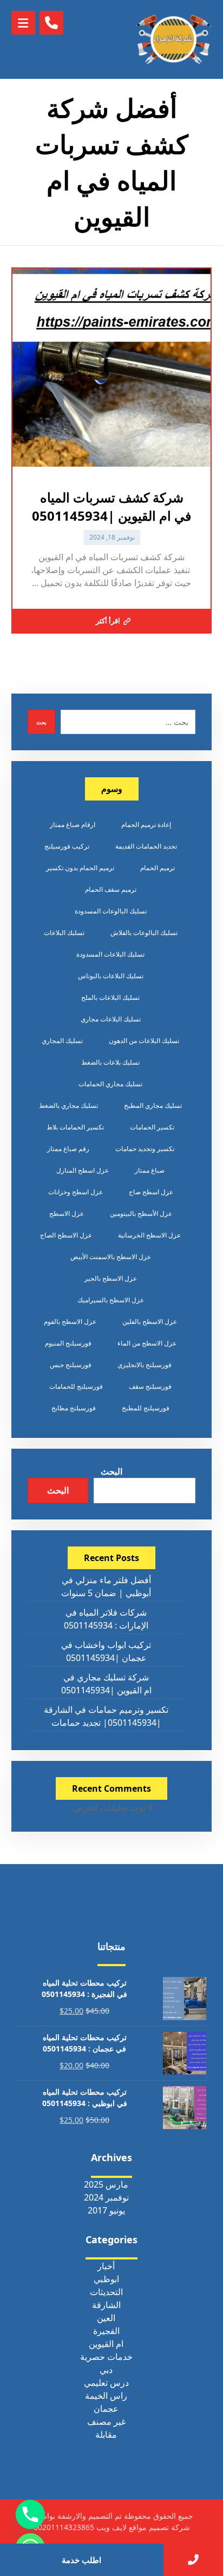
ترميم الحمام (158, 868)
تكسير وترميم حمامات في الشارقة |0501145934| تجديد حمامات (106, 1716)
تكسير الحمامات (152, 1127)
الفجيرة (106, 2331)
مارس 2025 (106, 2184)
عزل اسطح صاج (151, 1192)
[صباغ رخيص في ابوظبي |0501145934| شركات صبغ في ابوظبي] (174, 39)
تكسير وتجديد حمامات (145, 1149)
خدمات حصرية (106, 2357)
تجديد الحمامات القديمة (146, 846)
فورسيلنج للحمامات (76, 1386)
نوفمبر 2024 (106, 2197)
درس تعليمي (106, 2383)
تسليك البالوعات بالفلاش (144, 933)
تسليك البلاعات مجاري (111, 1019)
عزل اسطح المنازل (83, 1170)
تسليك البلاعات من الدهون (144, 1041)
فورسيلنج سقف (150, 1386)
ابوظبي (106, 2279)
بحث (41, 722)
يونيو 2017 (106, 2210)
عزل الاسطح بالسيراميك (111, 1300)
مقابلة (106, 2434)
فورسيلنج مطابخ (74, 1408)
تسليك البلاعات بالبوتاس (111, 976)
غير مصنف (106, 2422)
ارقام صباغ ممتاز (73, 825)
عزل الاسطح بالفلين (150, 1321)
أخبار (106, 2266)
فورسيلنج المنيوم (68, 1343)
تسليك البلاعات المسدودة (110, 954)
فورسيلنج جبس (71, 1365)
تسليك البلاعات (64, 933)
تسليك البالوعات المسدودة (111, 911)
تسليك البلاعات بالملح (110, 997)
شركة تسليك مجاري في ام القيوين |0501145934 (106, 1684)
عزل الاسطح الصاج (66, 1235)
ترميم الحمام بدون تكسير (80, 868)
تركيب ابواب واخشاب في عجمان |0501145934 (106, 1651)
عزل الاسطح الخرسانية (149, 1235)
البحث (111, 1471)
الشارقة (106, 2305)
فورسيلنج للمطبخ (146, 1408)
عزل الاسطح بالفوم (70, 1321)
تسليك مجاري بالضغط (68, 1105)
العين (106, 2318)
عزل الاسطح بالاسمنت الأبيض (111, 1257)
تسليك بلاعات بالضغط (110, 1062)
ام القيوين (106, 2344)
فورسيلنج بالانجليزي (145, 1365)
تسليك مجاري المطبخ (153, 1105)
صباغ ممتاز (150, 1170)
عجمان (106, 2409)
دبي (106, 2370)
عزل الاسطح (67, 1213)
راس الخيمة (106, 2396)
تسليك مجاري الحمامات (110, 1084)
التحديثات (106, 2292)
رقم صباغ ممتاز (68, 1149)
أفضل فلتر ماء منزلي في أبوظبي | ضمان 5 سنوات (106, 1586)
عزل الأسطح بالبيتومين (141, 1213)
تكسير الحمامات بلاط (75, 1127)
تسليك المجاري (62, 1041)
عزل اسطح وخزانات (76, 1192)
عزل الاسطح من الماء (147, 1343)
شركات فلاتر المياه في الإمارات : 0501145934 (106, 1619)
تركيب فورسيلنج (67, 846)
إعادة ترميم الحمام (146, 825)
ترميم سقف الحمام (111, 889)
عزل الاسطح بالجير (111, 1278)
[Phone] (30, 2514)
